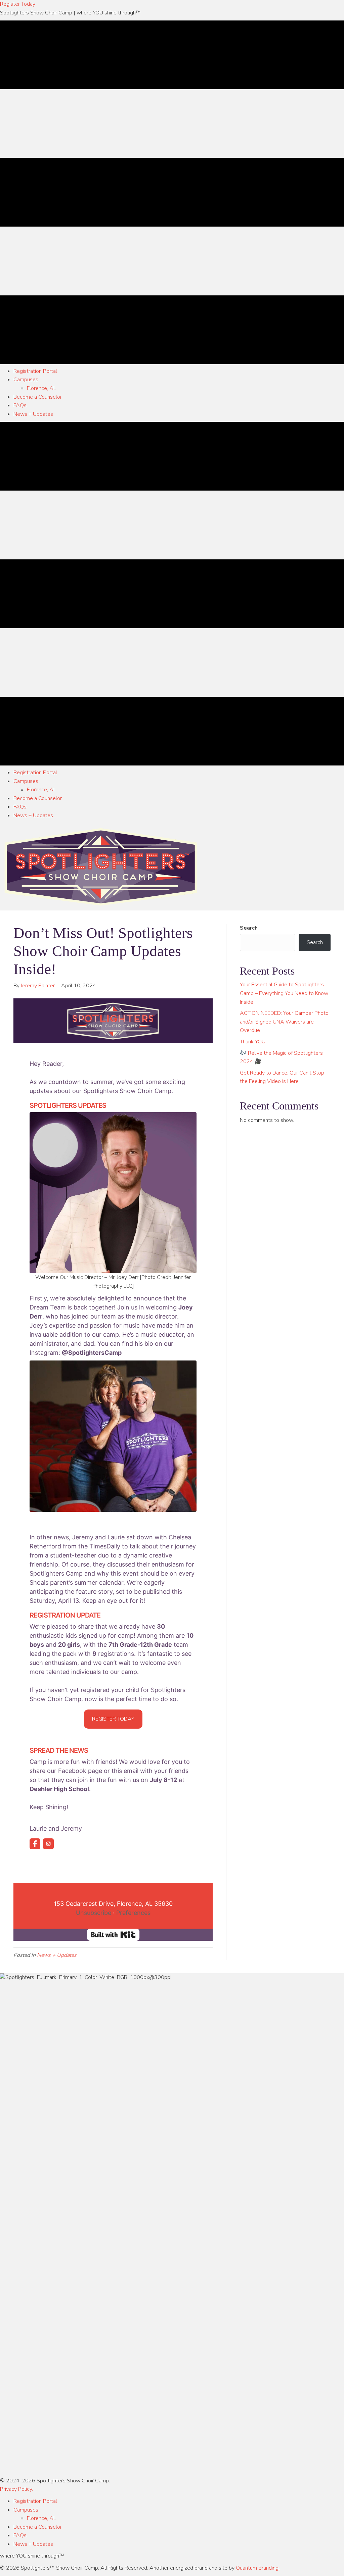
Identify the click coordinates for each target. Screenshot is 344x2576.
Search (249, 928)
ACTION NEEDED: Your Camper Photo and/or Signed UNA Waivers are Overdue (284, 1022)
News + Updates (57, 1955)
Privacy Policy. (16, 2489)
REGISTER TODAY (113, 1719)
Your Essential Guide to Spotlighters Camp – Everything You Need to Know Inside (284, 993)
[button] (18, 4)
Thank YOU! (253, 1042)
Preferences (133, 1913)
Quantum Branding (257, 2568)
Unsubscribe (94, 1913)
